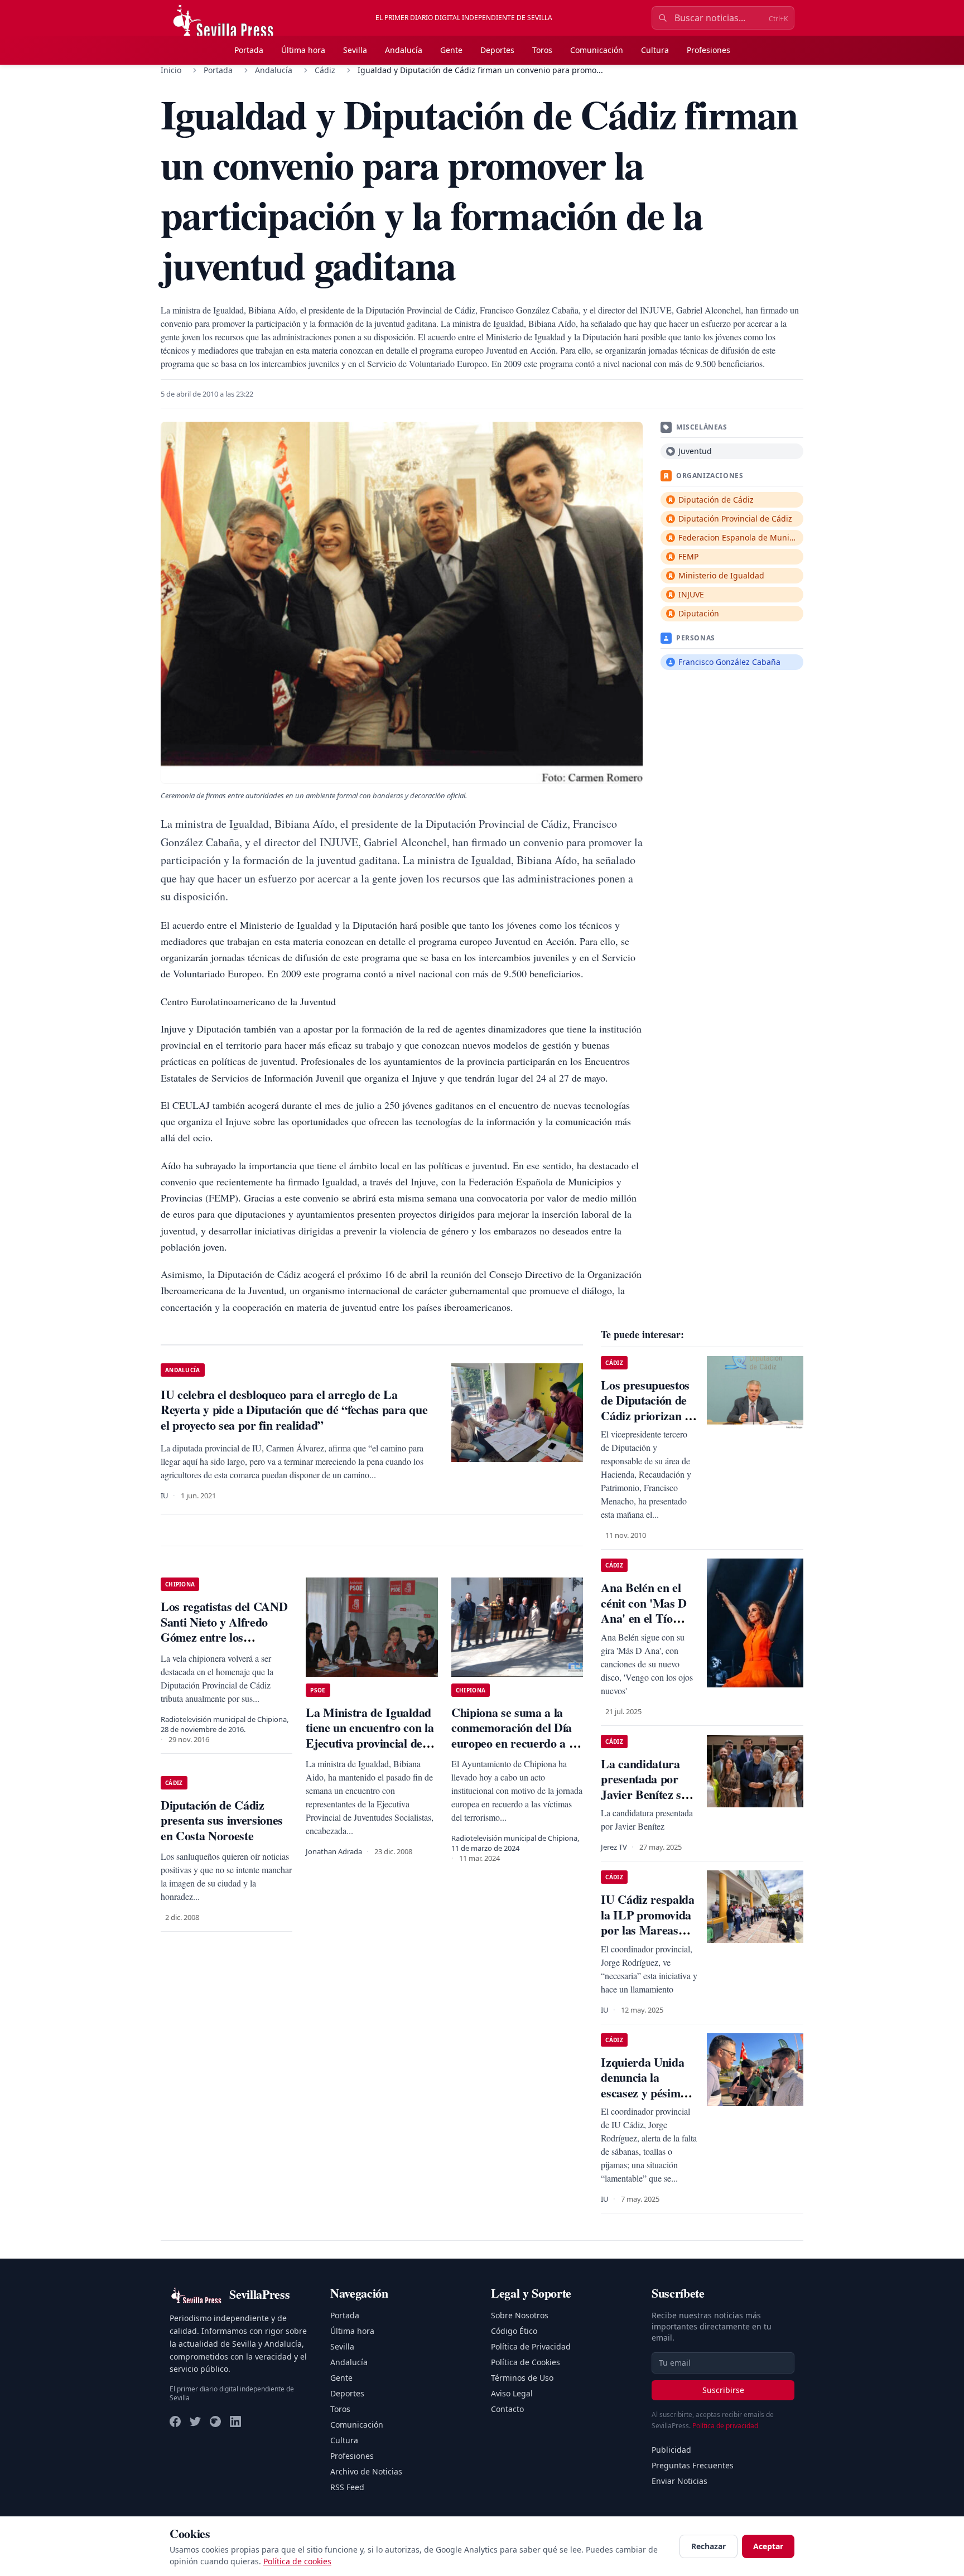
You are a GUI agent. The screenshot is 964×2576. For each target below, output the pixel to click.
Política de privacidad (725, 2426)
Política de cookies (297, 2561)
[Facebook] (175, 2421)
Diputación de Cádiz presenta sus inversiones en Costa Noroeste (222, 1820)
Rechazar (708, 2546)
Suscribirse (723, 2390)
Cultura (655, 50)
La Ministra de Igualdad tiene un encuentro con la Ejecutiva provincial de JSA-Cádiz (370, 1735)
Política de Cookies (526, 2362)
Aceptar (768, 2546)
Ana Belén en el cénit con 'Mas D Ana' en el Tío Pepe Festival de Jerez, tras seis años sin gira (644, 1626)
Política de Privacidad (531, 2346)
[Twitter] (195, 2421)
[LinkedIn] (235, 2421)
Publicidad (671, 2450)
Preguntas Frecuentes (693, 2465)
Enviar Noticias (679, 2481)
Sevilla (355, 50)
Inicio (171, 70)
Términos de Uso (522, 2378)
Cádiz (325, 70)
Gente (451, 50)
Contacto (507, 2409)
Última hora (303, 50)
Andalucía (404, 50)
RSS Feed (347, 2487)
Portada (249, 50)
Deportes (497, 50)
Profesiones (708, 50)
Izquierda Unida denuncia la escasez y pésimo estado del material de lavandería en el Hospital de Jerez (649, 2100)
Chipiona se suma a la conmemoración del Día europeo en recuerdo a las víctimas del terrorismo (517, 1735)
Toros (542, 50)
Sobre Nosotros (520, 2315)
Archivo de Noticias (366, 2471)
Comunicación (597, 50)
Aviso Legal (512, 2393)
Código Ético (514, 2331)
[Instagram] (215, 2421)
